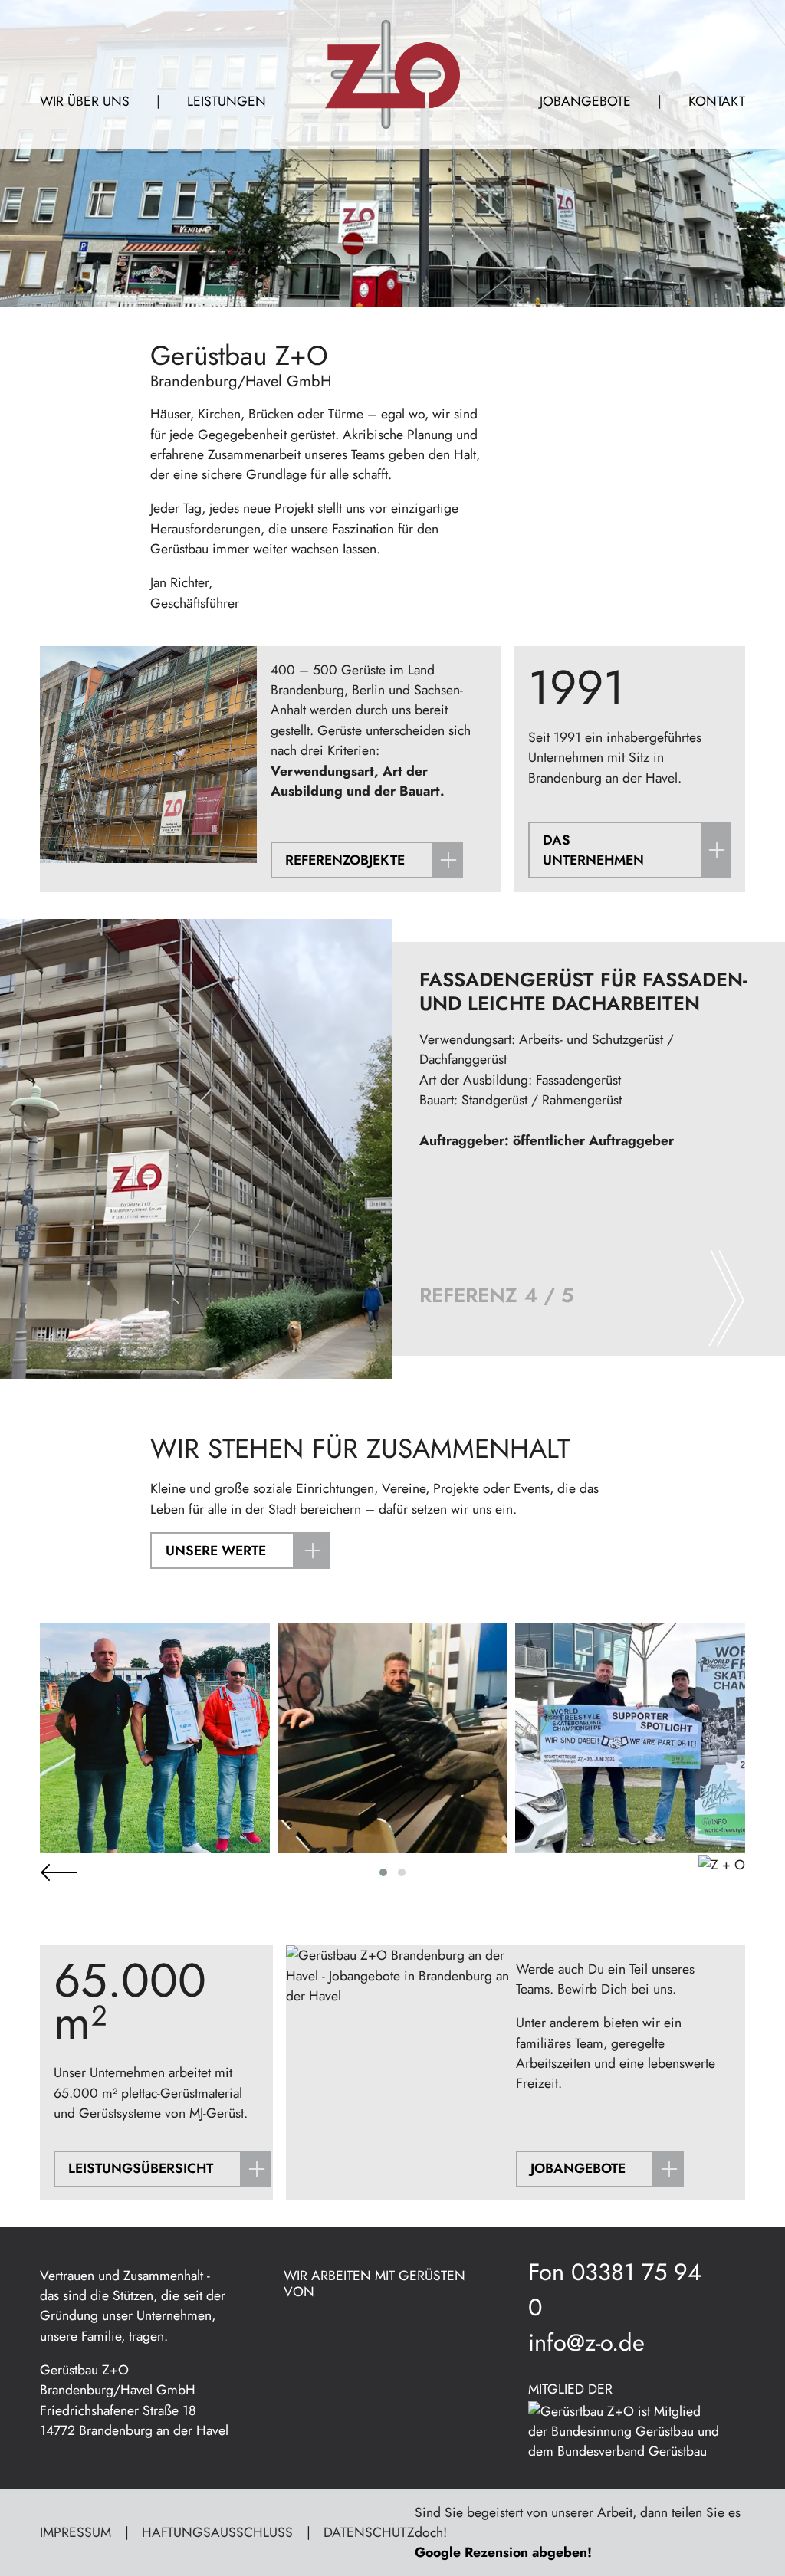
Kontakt (717, 101)
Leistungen (227, 101)
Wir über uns (85, 101)
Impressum (76, 2532)
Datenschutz (369, 2532)
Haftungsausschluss (217, 2532)
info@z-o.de (586, 2343)
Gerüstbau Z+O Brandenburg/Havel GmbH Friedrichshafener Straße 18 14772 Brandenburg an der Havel (134, 2400)
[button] (383, 1872)
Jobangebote (585, 101)
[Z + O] (392, 74)
